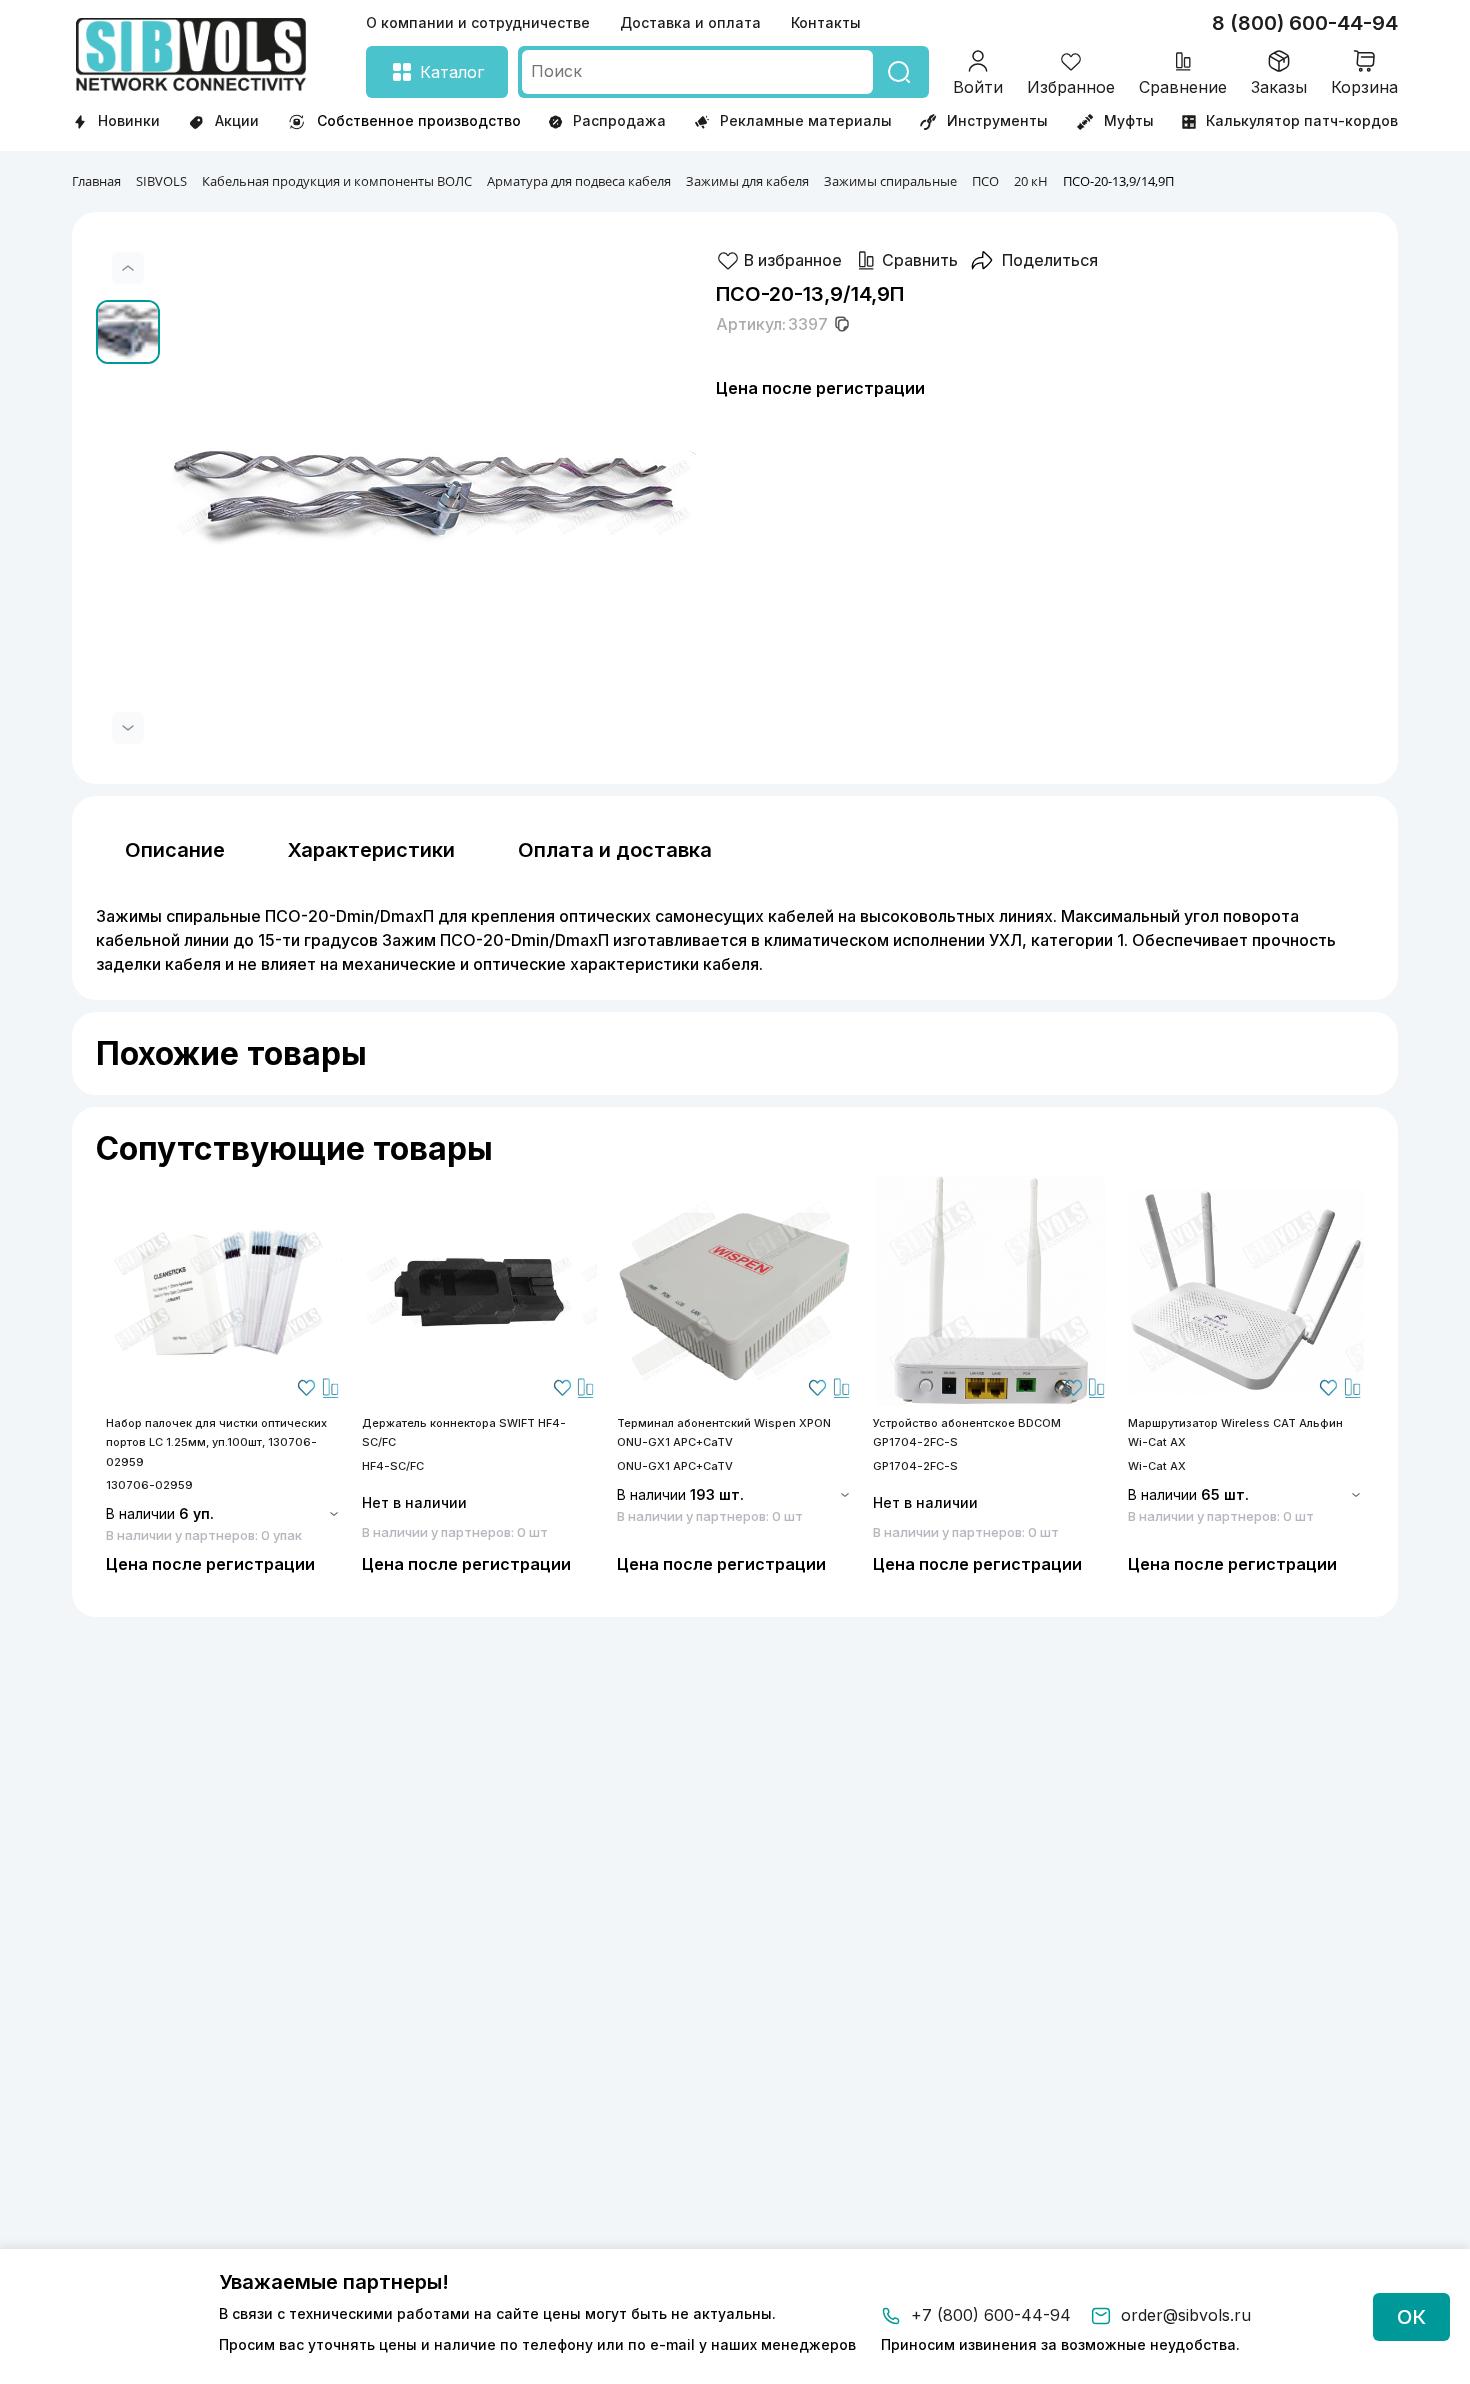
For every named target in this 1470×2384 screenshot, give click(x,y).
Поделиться (1050, 260)
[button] (128, 268)
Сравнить (920, 260)
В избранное (793, 260)
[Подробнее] (224, 1291)
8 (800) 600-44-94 (1305, 23)
